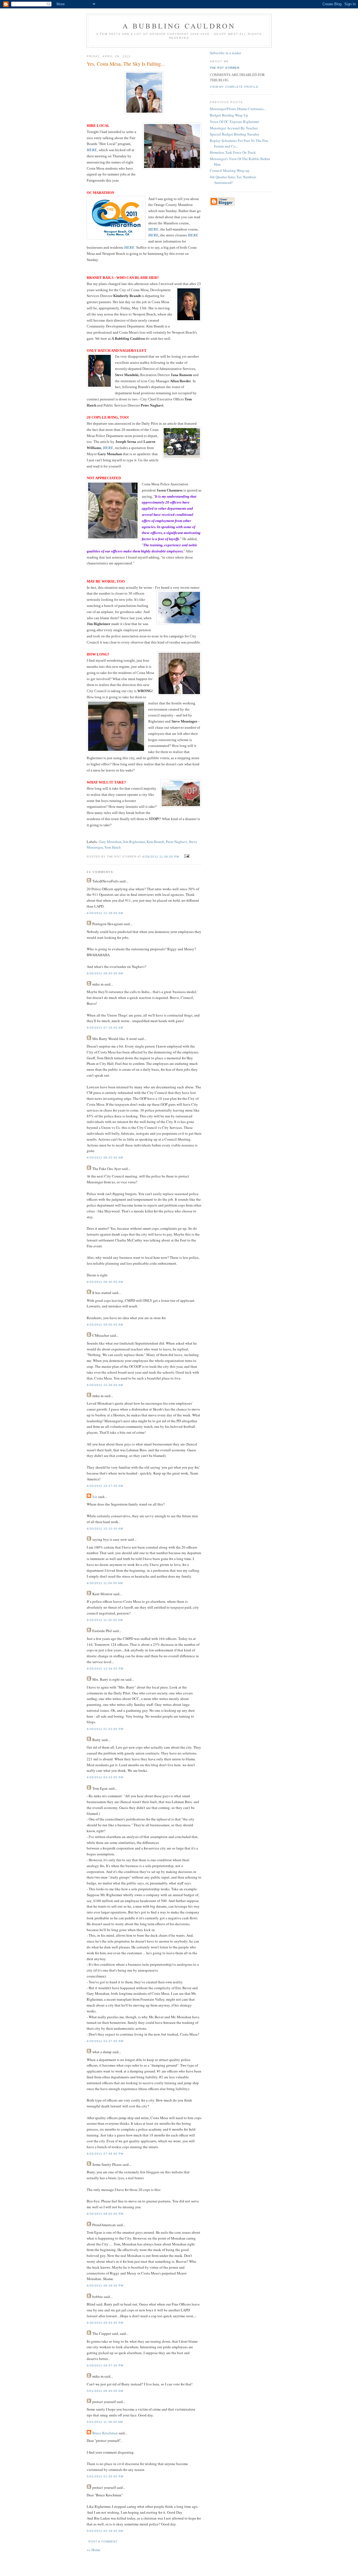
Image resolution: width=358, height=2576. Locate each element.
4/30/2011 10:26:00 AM (105, 1385)
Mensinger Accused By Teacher (234, 128)
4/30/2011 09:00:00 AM (105, 1325)
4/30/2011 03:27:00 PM (105, 2041)
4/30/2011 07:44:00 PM (105, 2154)
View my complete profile (234, 87)
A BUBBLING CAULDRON (179, 26)
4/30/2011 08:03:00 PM (105, 2214)
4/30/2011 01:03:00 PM (105, 1729)
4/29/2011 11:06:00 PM (161, 857)
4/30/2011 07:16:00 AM (105, 1028)
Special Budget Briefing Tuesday (235, 134)
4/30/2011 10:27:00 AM (105, 1486)
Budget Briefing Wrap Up (229, 115)
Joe (95, 1497)
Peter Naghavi (176, 842)
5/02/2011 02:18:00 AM (105, 2531)
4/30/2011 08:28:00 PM (105, 2286)
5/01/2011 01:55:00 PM (105, 2476)
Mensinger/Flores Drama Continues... (238, 109)
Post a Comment (103, 2541)
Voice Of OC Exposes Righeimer (234, 122)
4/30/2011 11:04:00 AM (105, 1583)
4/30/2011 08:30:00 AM (105, 1282)
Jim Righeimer (134, 842)
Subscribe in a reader (225, 53)
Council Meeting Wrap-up (230, 170)
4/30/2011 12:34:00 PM (105, 1669)
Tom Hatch (113, 847)
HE (151, 235)
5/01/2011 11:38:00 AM (105, 2422)
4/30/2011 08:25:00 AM (105, 1158)
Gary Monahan (110, 842)
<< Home (94, 2550)
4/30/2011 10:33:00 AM (105, 1529)
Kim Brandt (155, 842)
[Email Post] (186, 856)
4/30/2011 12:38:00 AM (105, 913)
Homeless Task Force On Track (233, 152)
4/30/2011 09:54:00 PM (105, 2323)
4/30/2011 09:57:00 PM (105, 2365)
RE (156, 235)
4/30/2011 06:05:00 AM (105, 973)
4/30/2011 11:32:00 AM (105, 1620)
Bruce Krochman (105, 2433)
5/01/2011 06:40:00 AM (105, 2391)
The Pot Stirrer (225, 68)
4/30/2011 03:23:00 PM (105, 1777)
